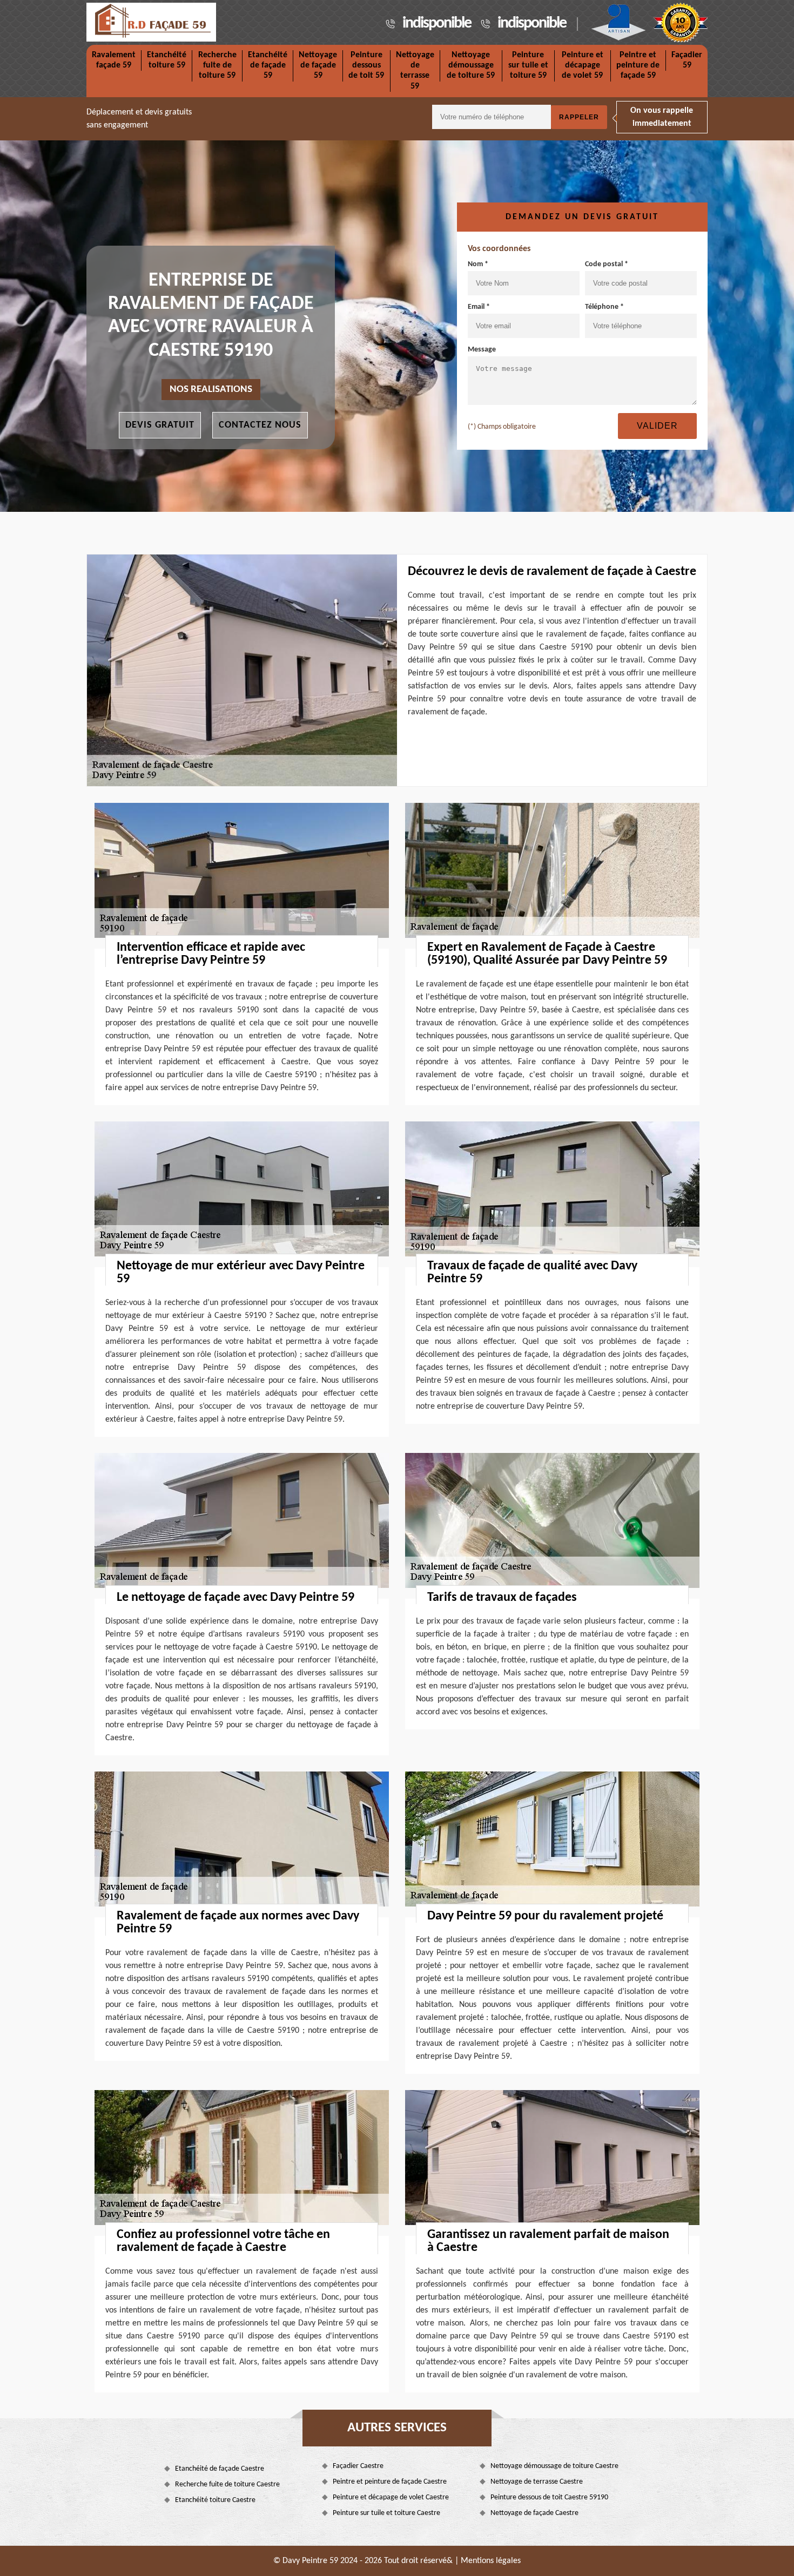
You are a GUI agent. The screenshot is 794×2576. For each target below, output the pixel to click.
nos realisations (211, 390)
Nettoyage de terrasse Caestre (537, 2482)
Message (482, 350)
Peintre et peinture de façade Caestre (390, 2482)
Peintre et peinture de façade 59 (638, 65)
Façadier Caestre (358, 2466)
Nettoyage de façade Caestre (534, 2513)
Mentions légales (491, 2561)
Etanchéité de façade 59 (268, 65)
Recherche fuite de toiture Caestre (227, 2484)
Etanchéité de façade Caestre (220, 2469)
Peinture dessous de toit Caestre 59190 (549, 2497)
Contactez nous (260, 425)
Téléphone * (604, 307)
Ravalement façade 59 (114, 60)
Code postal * (607, 264)
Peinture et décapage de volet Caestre (391, 2497)
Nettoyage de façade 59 (318, 65)
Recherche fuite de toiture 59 (217, 65)
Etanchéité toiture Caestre (215, 2500)
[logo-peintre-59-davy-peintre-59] (151, 22)
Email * (479, 307)
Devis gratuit (160, 425)
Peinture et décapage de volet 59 (583, 65)
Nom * (478, 264)
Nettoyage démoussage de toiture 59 (471, 65)
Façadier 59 (687, 60)
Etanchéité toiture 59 (167, 60)
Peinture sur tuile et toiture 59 (528, 65)
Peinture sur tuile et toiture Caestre (386, 2513)
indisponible (437, 23)
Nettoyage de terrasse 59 (415, 71)
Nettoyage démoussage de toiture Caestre (554, 2466)
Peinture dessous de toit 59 (366, 65)
